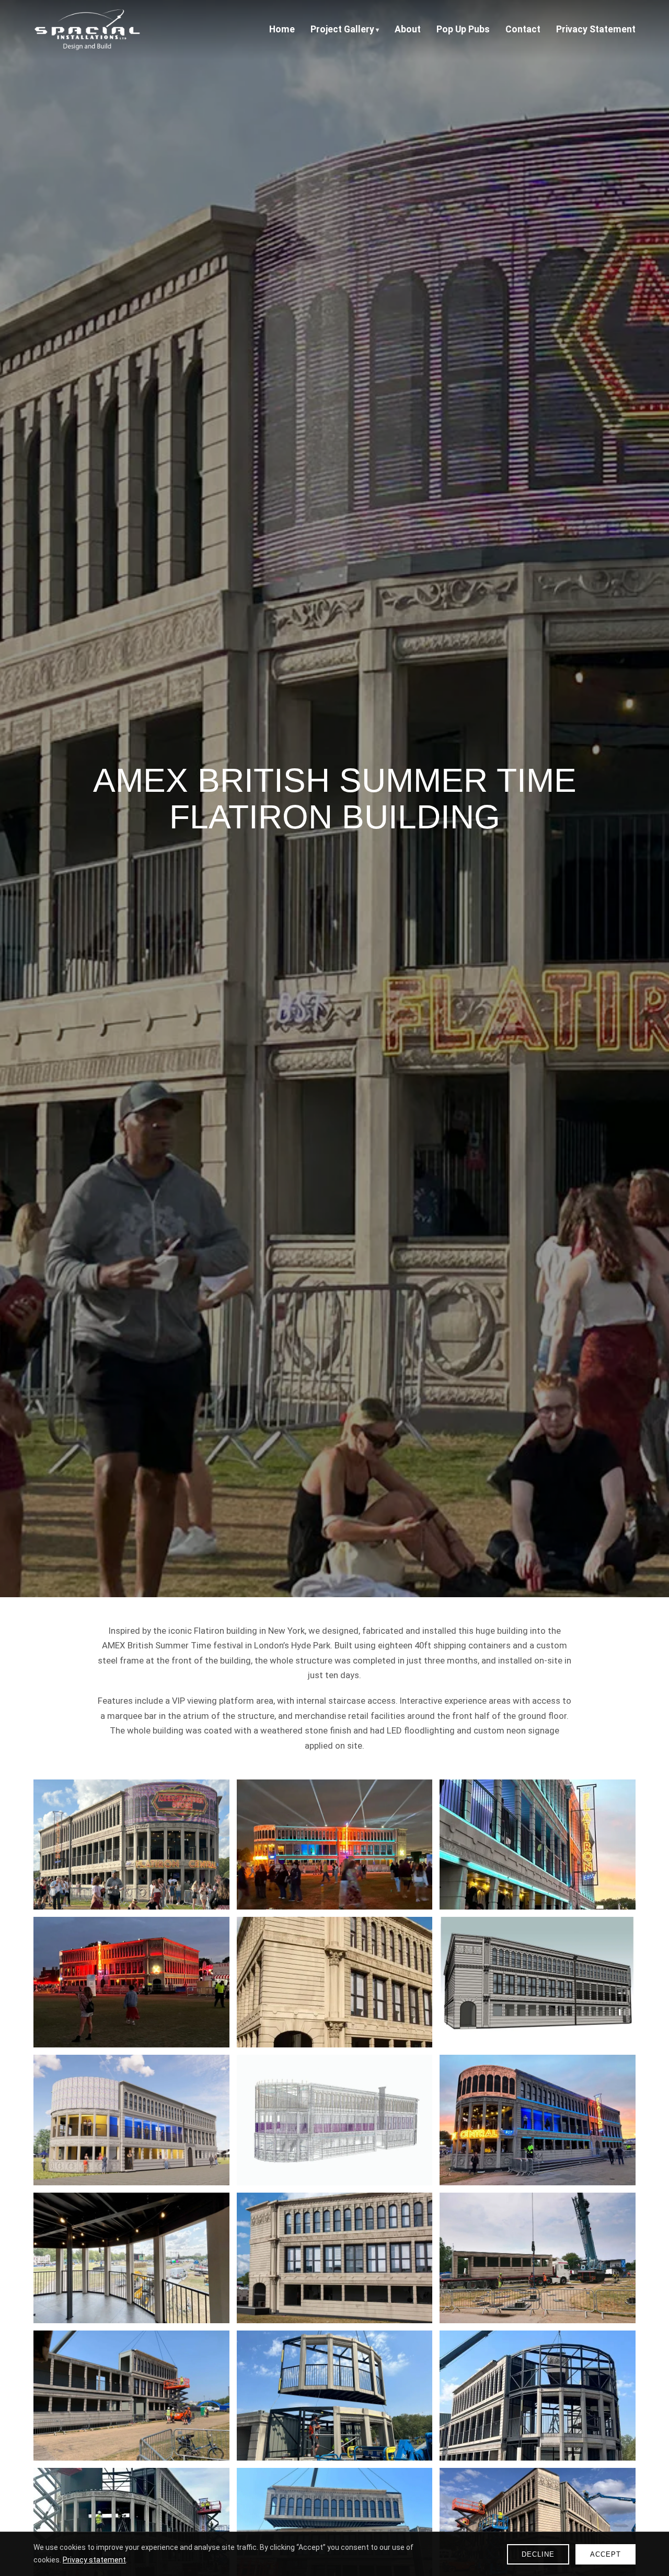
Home (282, 29)
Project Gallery (342, 29)
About (408, 29)
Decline (538, 2554)
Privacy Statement (596, 29)
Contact (523, 29)
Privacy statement (94, 2560)
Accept (605, 2554)
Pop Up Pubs (463, 29)
